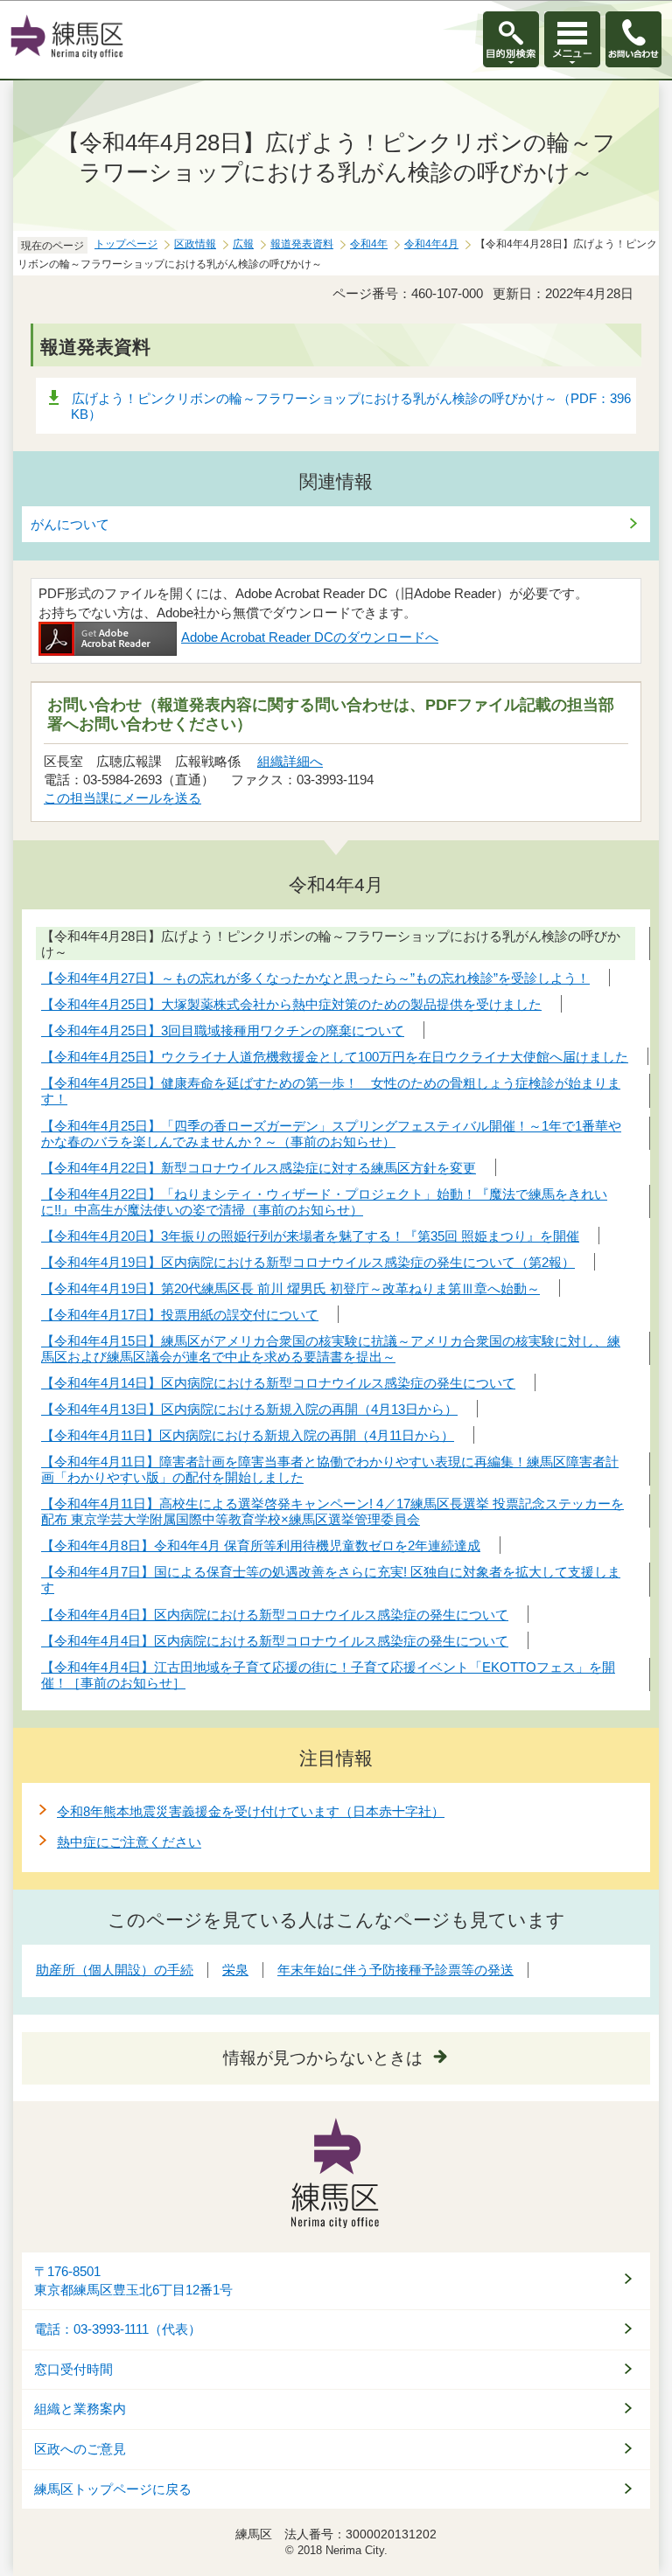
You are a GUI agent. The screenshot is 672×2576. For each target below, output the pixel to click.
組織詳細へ (290, 761)
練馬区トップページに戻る (113, 2489)
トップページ (126, 244)
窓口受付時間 (73, 2370)
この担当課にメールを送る (122, 798)
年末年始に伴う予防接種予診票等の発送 (395, 1970)
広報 (243, 244)
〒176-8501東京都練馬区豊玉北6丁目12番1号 (133, 2281)
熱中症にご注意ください (129, 1842)
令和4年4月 (431, 244)
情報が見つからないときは (323, 2058)
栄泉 (235, 1970)
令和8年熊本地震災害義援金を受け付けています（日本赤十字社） (251, 1811)
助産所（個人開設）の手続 (115, 1970)
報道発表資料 (302, 244)
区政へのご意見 (80, 2449)
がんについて (70, 524)
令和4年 (369, 244)
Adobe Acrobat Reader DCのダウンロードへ (310, 637)
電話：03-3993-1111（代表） (118, 2329)
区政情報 (195, 244)
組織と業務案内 (80, 2409)
